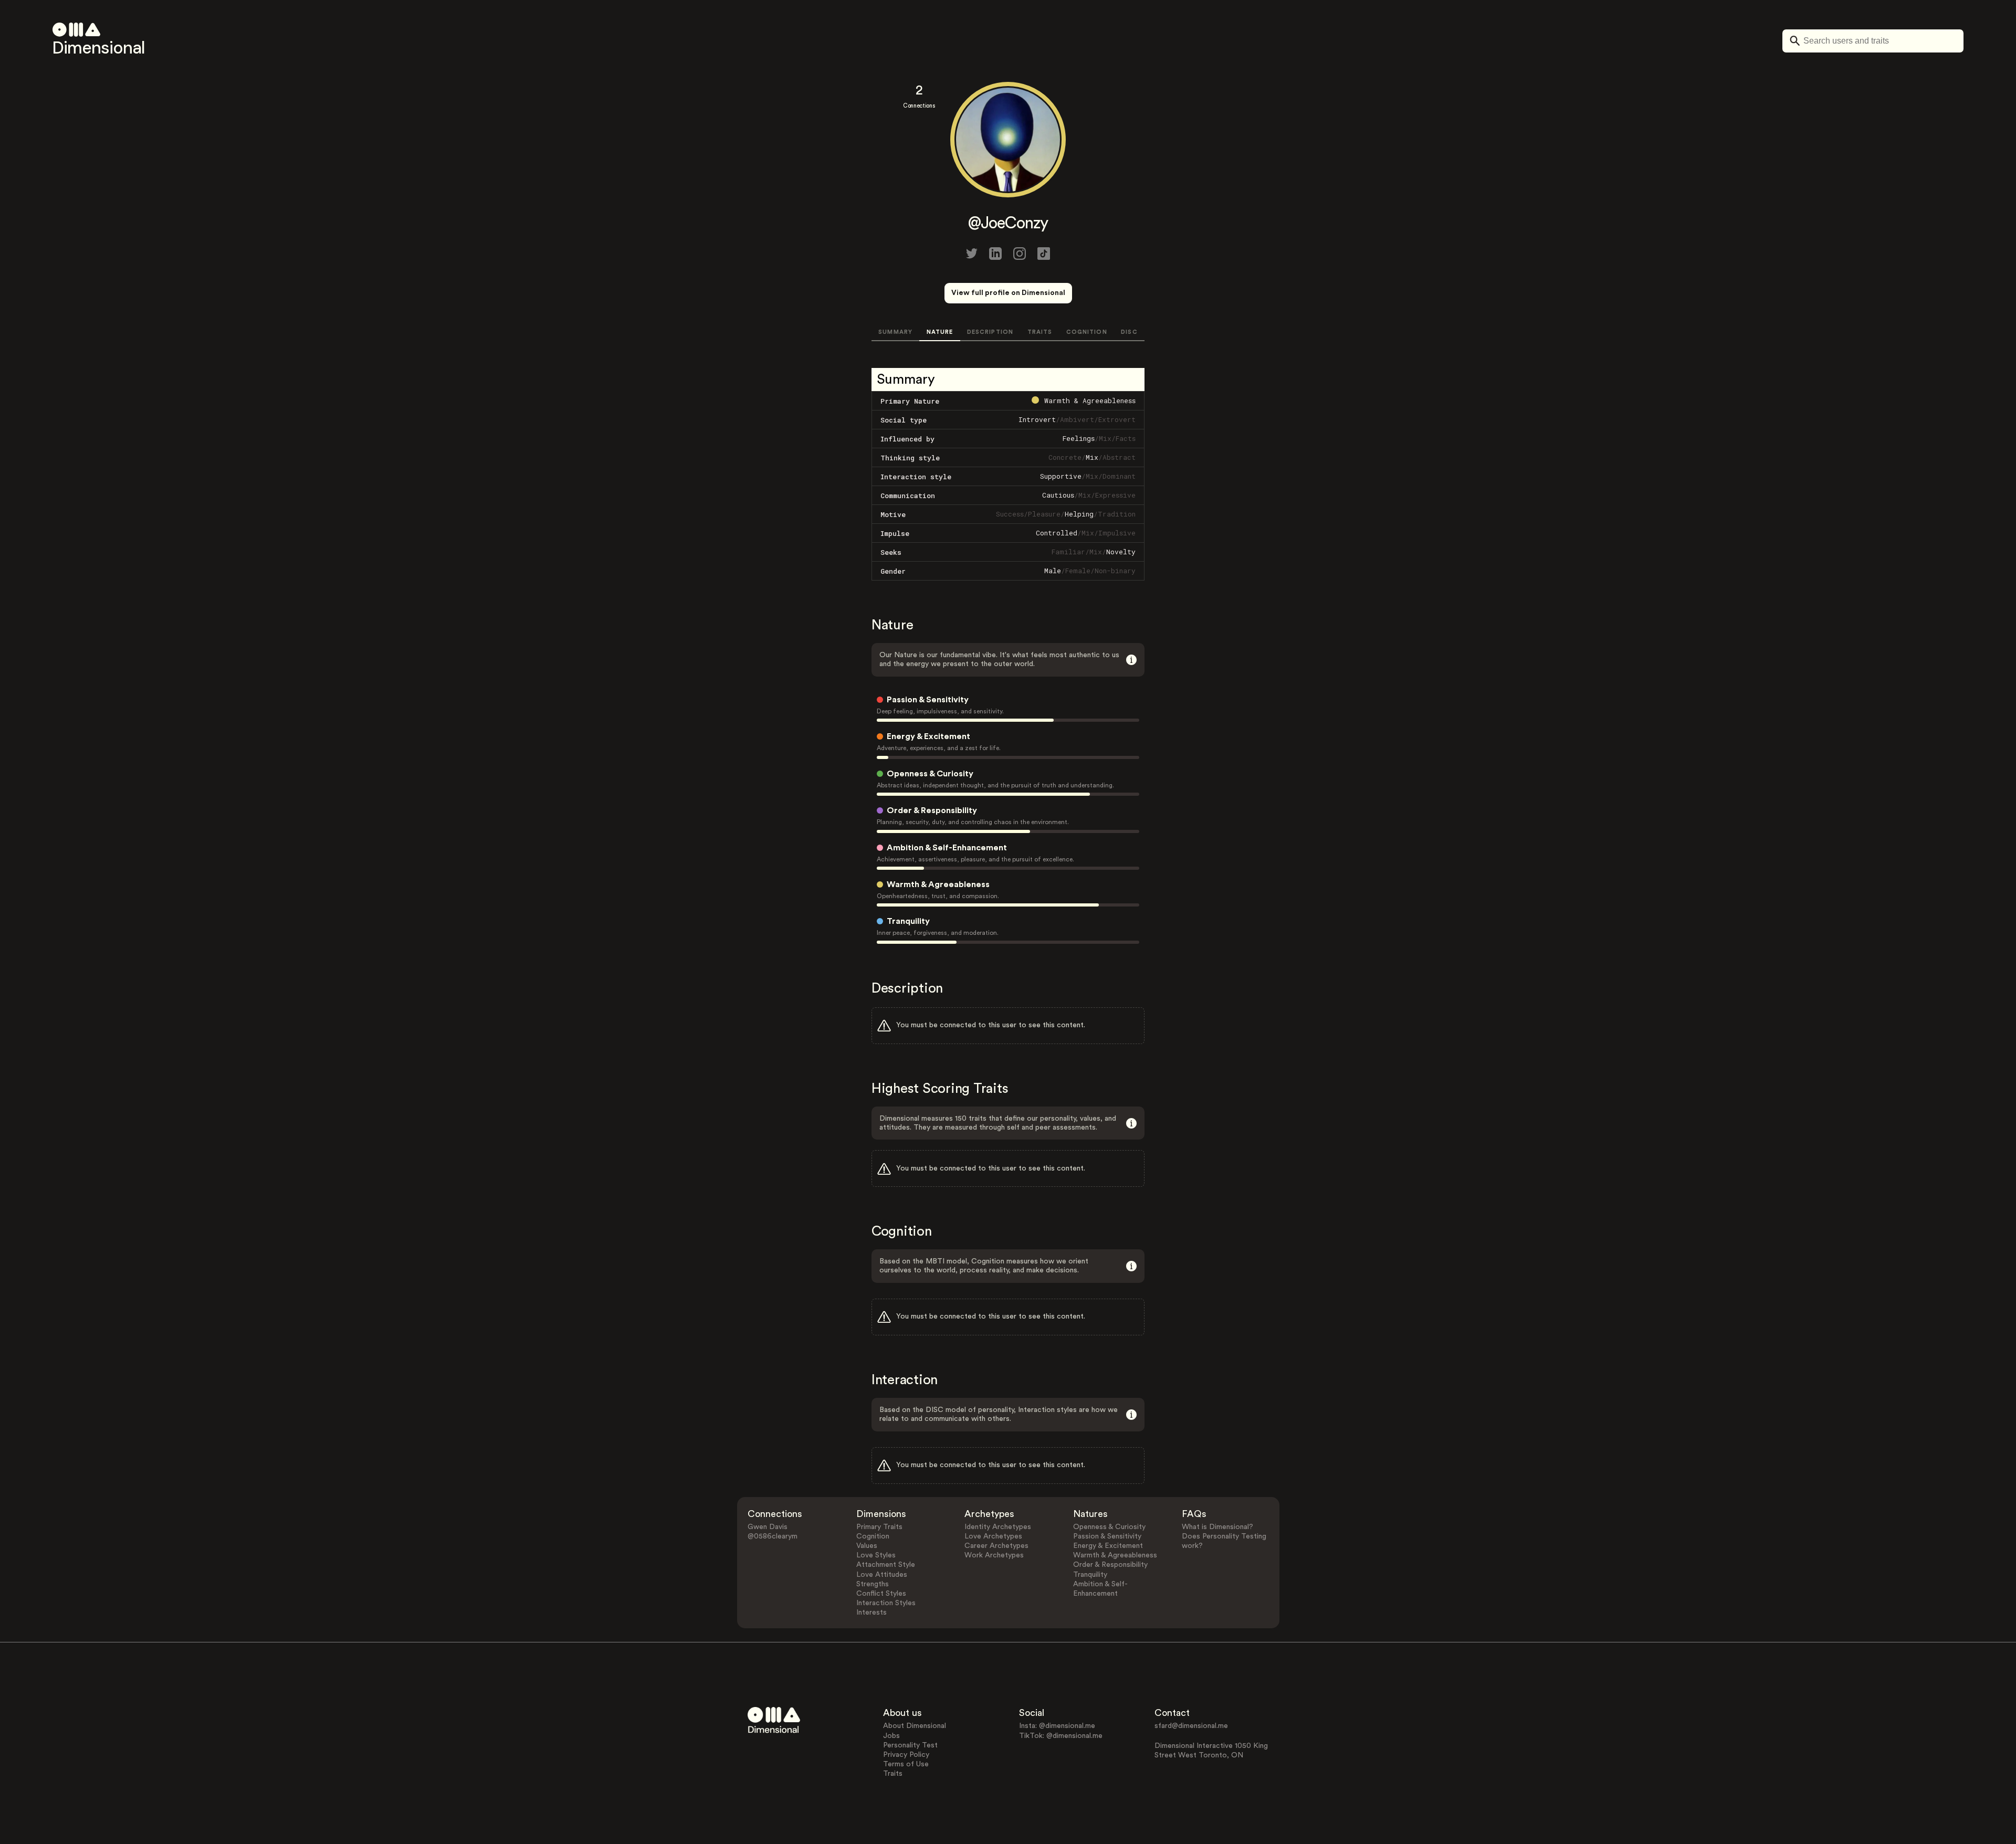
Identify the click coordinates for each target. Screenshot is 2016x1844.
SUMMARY (895, 332)
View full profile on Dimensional (1008, 293)
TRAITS (1040, 332)
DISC (1129, 332)
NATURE (940, 332)
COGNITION (1087, 332)
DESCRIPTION (990, 332)
